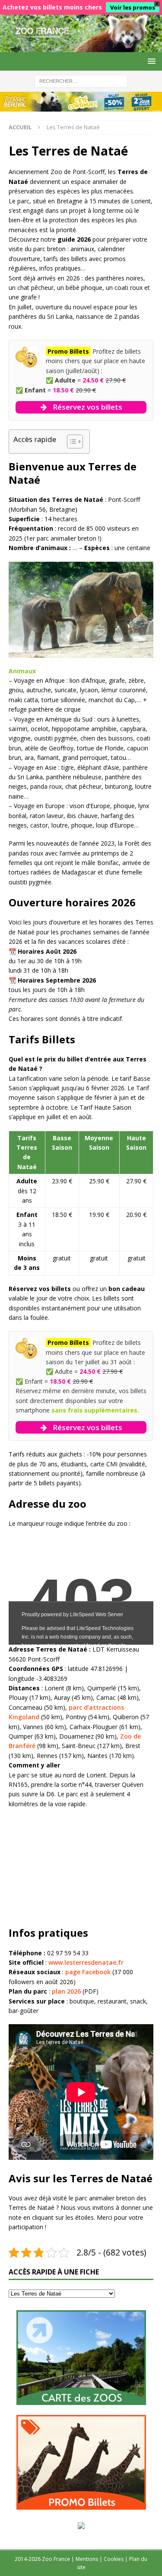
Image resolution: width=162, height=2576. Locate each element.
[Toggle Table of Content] (71, 442)
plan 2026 (66, 1991)
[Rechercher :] (81, 80)
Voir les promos (133, 7)
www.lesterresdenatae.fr (86, 1962)
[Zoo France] (81, 47)
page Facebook (88, 1972)
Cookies (114, 2559)
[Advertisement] (73, 1866)
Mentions (87, 2559)
